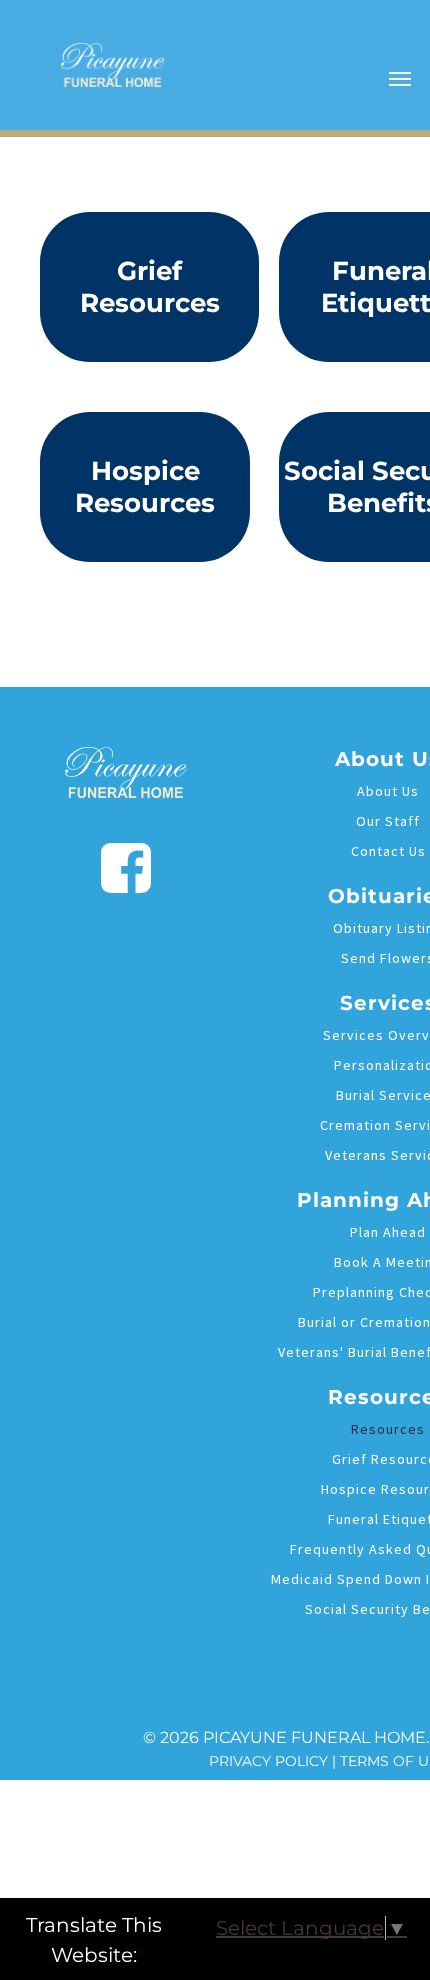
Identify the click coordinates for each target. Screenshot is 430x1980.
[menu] (400, 79)
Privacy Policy (268, 1761)
